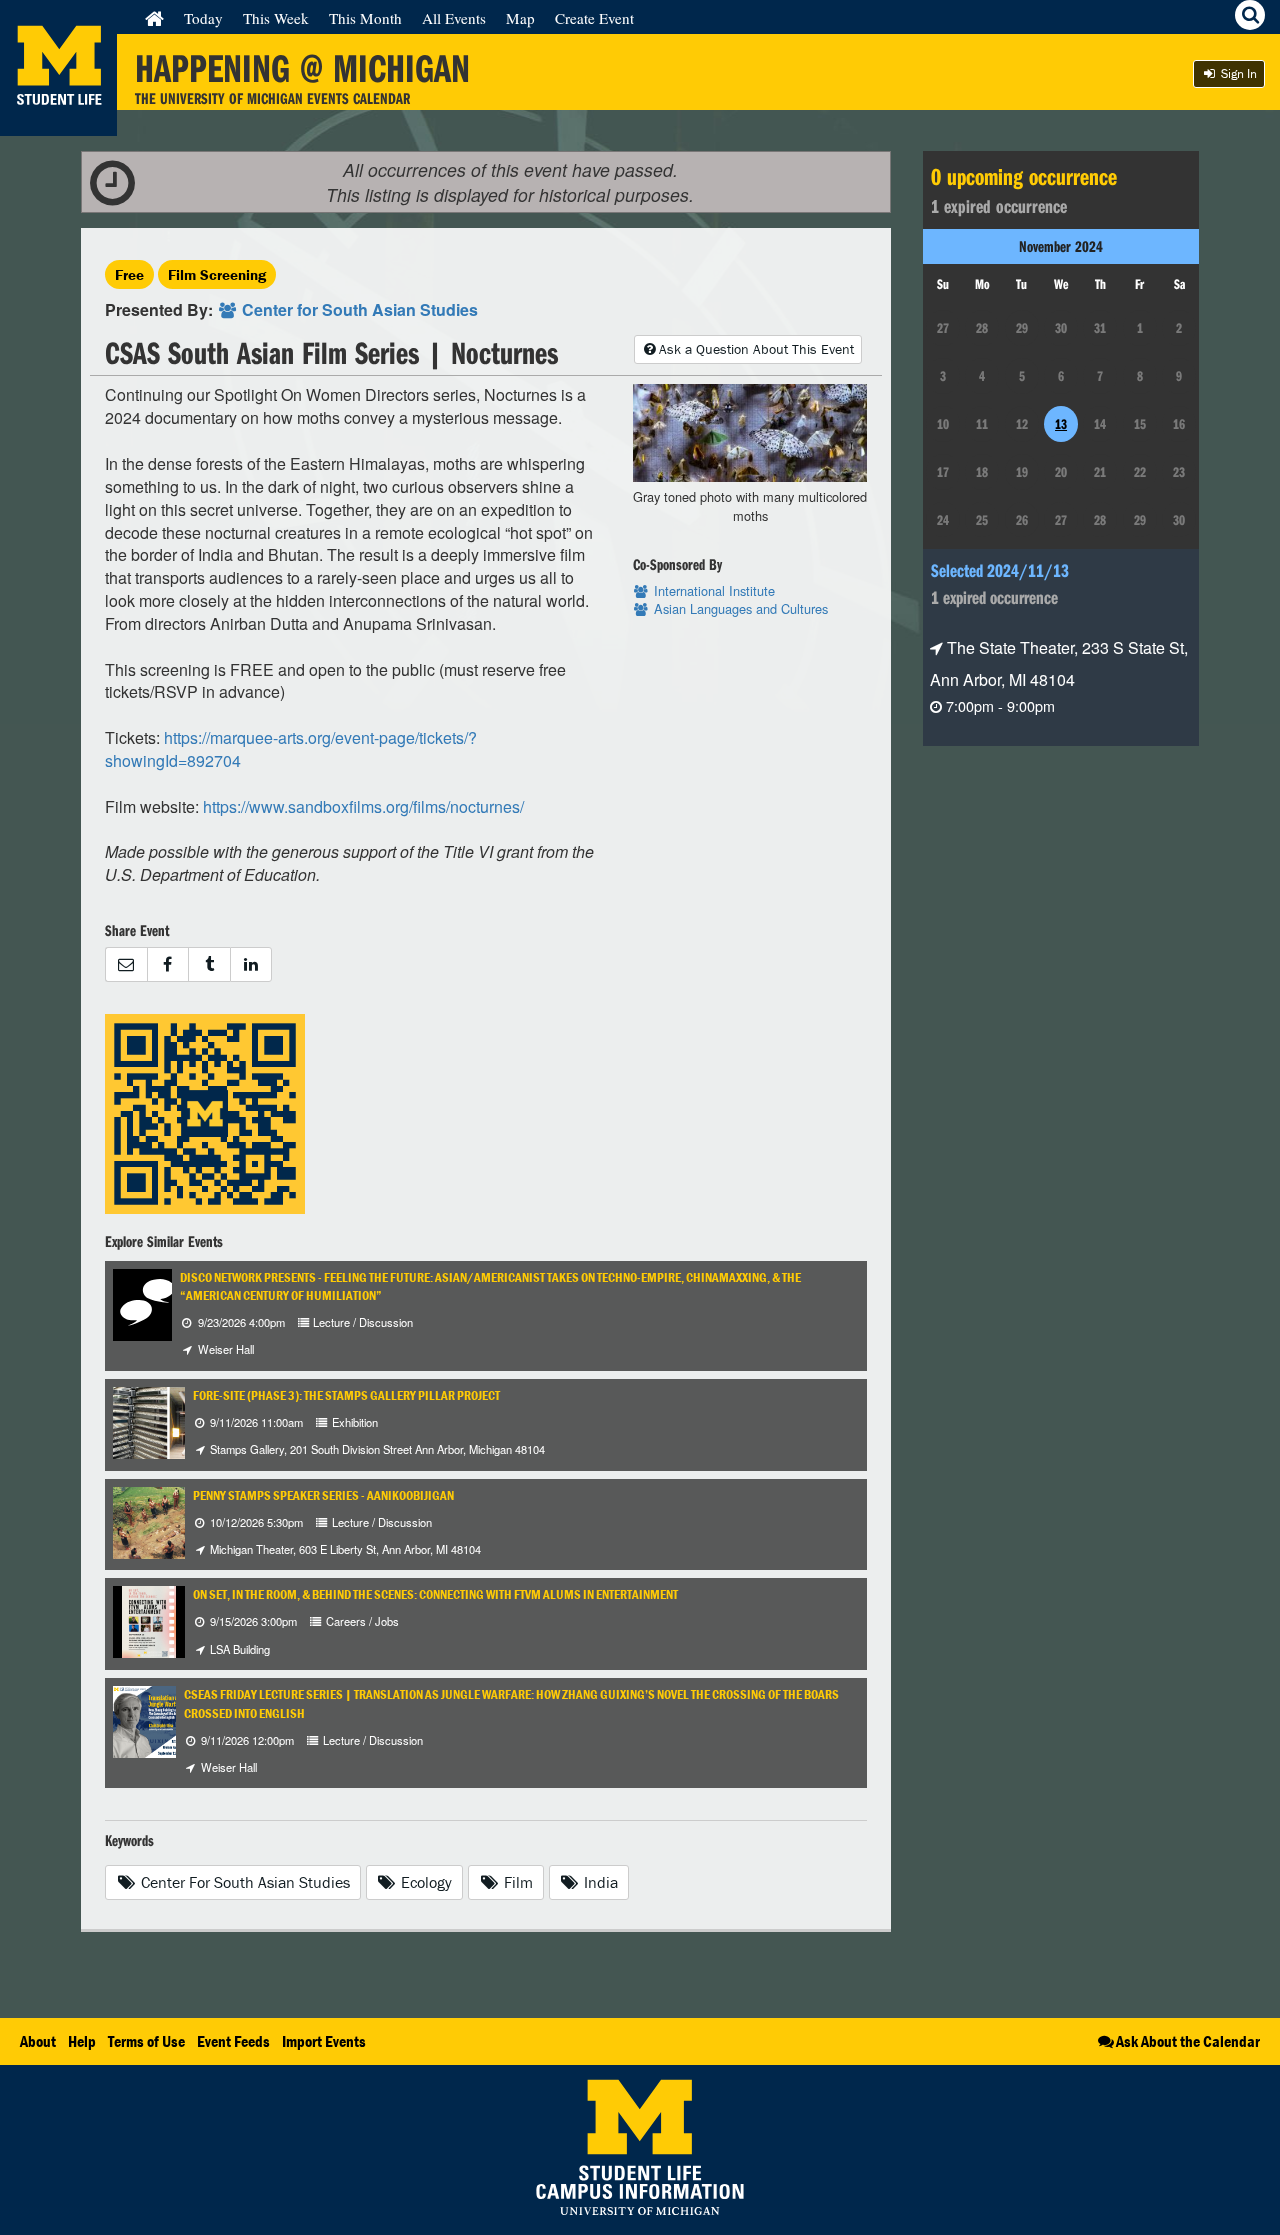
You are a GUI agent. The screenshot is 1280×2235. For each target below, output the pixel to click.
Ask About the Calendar (1188, 2041)
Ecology (424, 1882)
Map (520, 18)
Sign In (1237, 73)
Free (129, 274)
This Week (276, 18)
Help (82, 2041)
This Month (365, 18)
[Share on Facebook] (168, 964)
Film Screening (217, 274)
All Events (454, 18)
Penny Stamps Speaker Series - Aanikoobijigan (323, 1495)
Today (203, 18)
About (38, 2041)
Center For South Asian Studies (243, 1882)
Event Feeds (233, 2041)
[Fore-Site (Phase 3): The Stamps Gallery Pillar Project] (168, 1420)
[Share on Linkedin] (251, 964)
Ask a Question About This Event (756, 349)
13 (1061, 424)
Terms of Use (146, 2041)
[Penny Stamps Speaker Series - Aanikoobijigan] (177, 1520)
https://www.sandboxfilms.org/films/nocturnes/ (363, 806)
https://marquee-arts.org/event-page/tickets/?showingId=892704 (291, 749)
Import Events (324, 2041)
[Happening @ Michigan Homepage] (58, 123)
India (599, 1882)
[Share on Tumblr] (209, 964)
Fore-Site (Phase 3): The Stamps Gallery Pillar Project (346, 1395)
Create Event (594, 18)
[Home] (154, 18)
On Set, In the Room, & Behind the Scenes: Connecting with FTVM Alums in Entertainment (435, 1594)
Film (516, 1882)
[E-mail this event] (126, 964)
